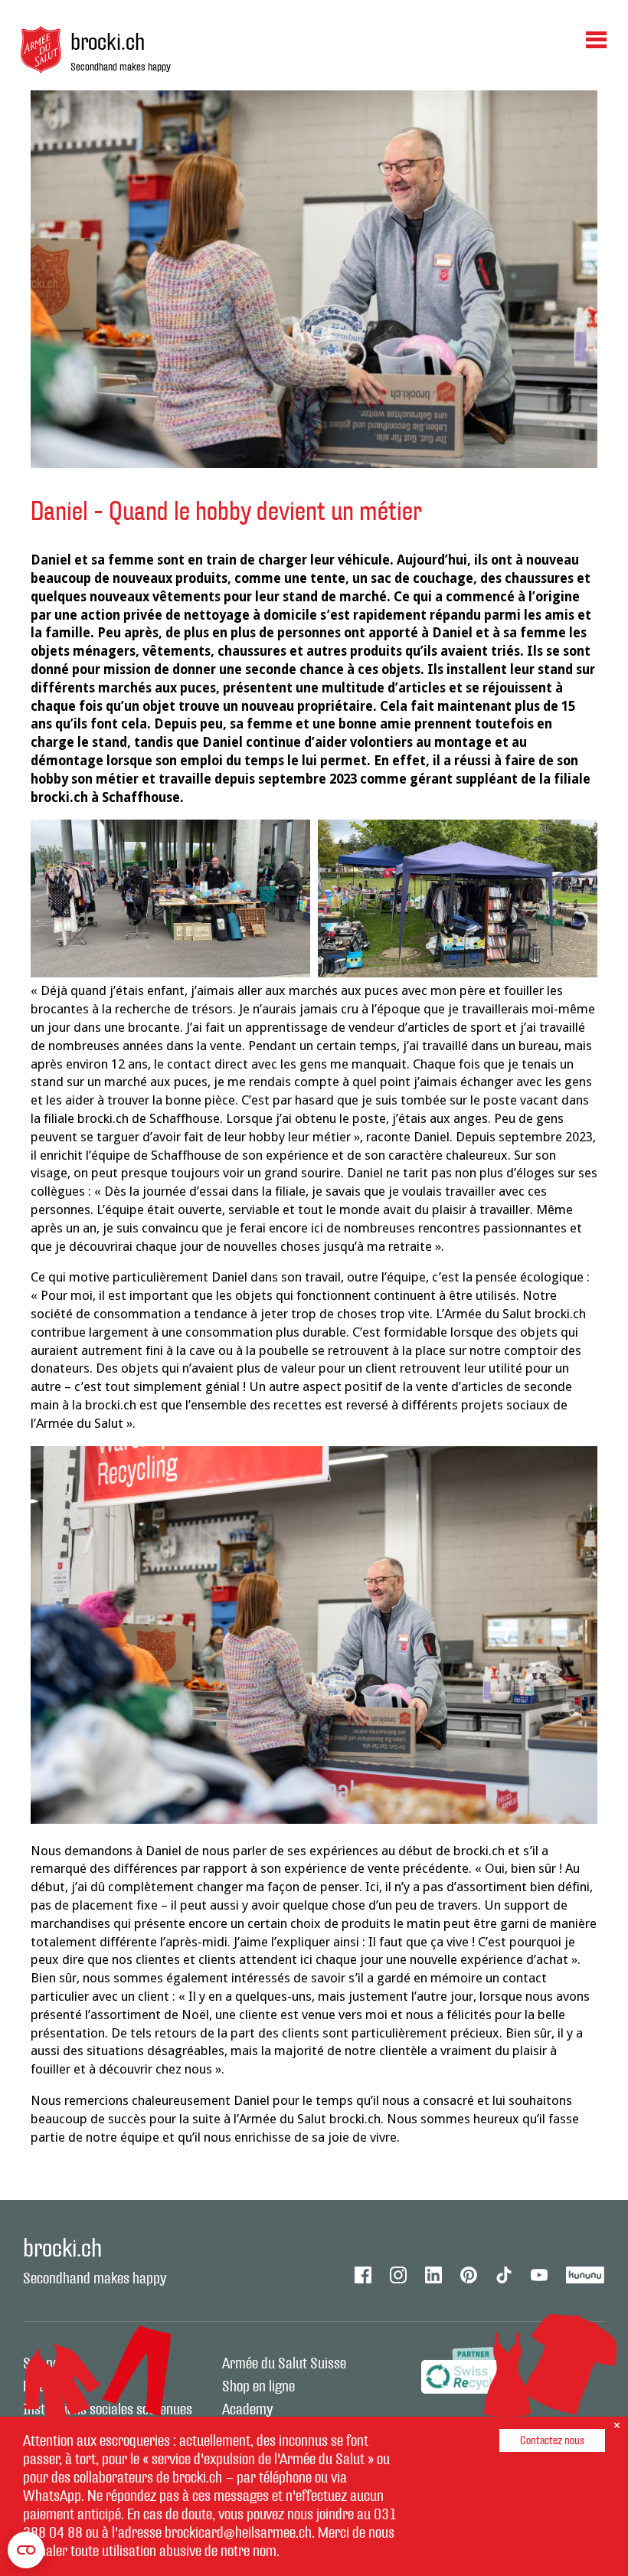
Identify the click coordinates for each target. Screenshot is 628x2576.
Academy (247, 2410)
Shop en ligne (258, 2387)
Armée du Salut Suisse (284, 2364)
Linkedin (433, 2275)
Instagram (398, 2275)
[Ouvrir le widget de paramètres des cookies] (26, 2550)
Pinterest (469, 2275)
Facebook (363, 2275)
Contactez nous (552, 2441)
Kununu (585, 2275)
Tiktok (504, 2275)
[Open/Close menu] (596, 39)
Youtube (539, 2275)
